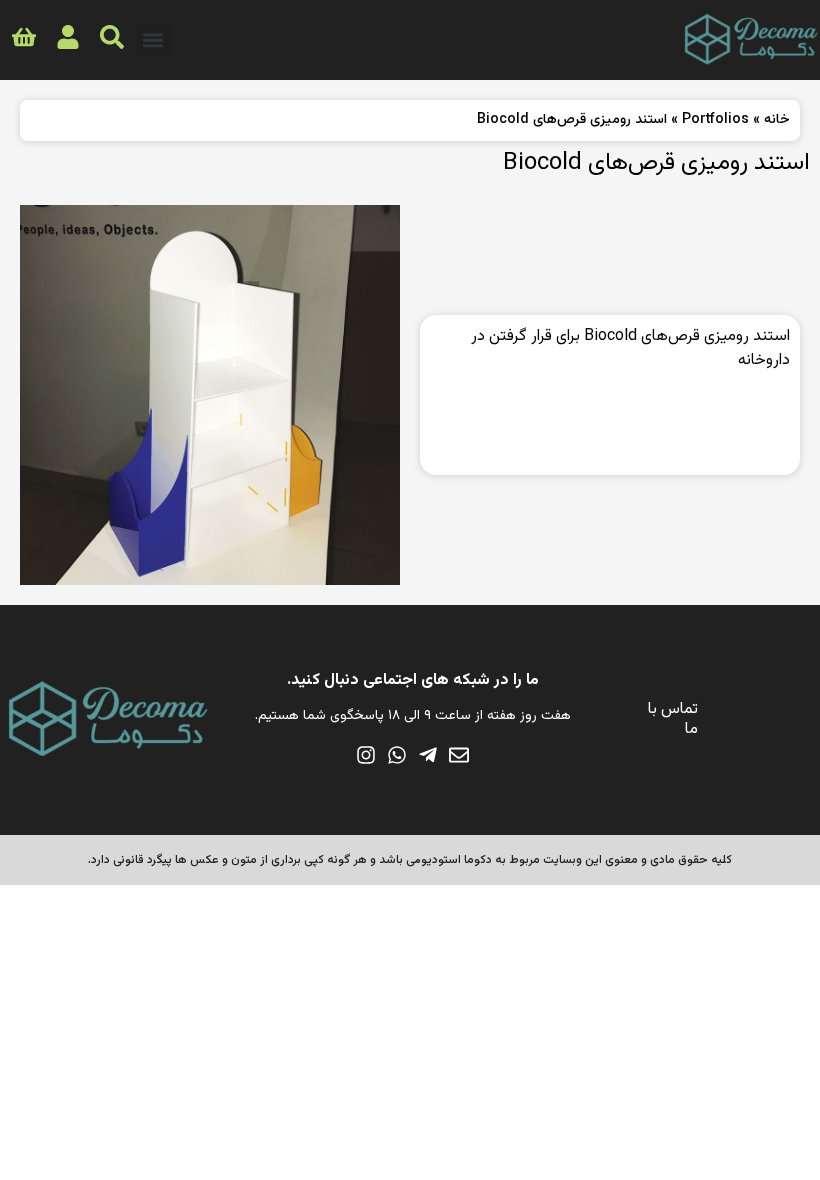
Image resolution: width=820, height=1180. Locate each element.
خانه (777, 120)
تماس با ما (673, 719)
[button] (153, 40)
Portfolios (715, 120)
